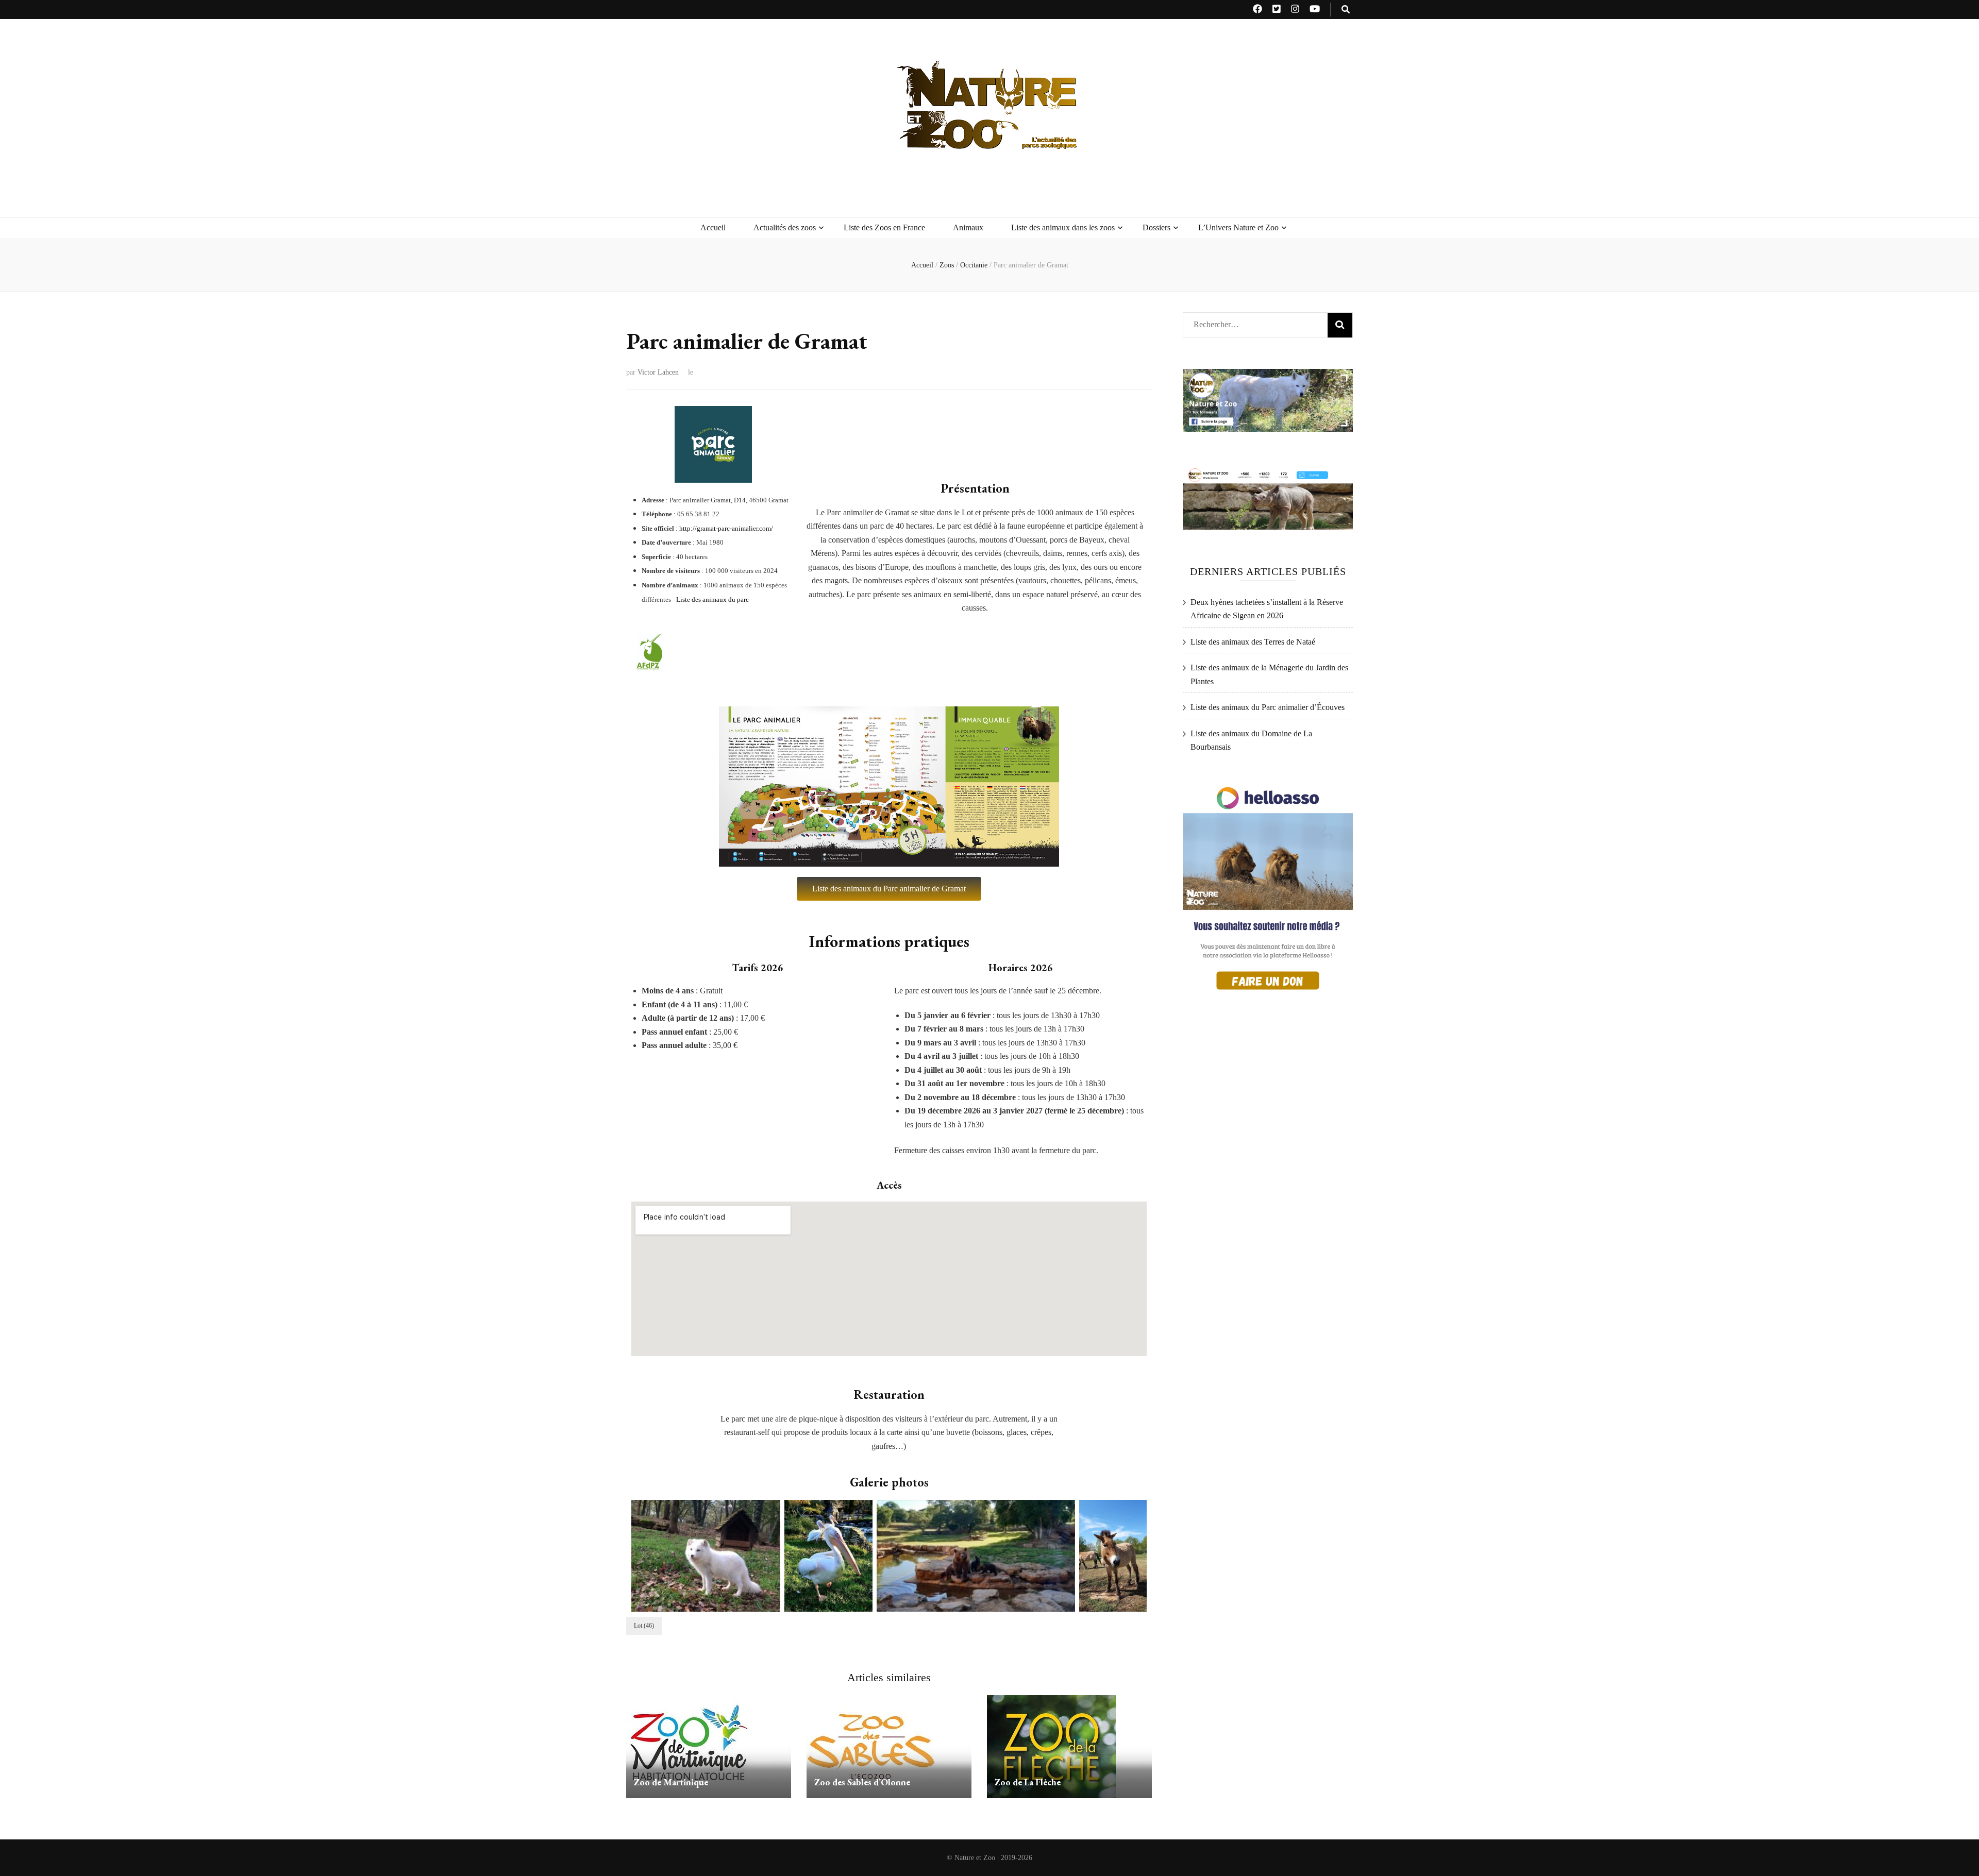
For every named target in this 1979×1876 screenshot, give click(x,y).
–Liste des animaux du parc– (712, 599)
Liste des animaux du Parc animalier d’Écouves (1268, 707)
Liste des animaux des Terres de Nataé (1253, 642)
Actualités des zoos (785, 227)
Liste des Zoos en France (884, 227)
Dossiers (1156, 227)
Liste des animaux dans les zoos (1063, 227)
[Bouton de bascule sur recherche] (1346, 10)
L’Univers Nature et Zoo (1238, 227)
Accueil (713, 227)
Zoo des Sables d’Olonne (862, 1782)
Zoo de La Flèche (1028, 1782)
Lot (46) (644, 1626)
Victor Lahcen (658, 372)
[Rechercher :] (1251, 322)
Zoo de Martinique (671, 1782)
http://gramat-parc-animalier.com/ (726, 528)
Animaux (968, 227)
